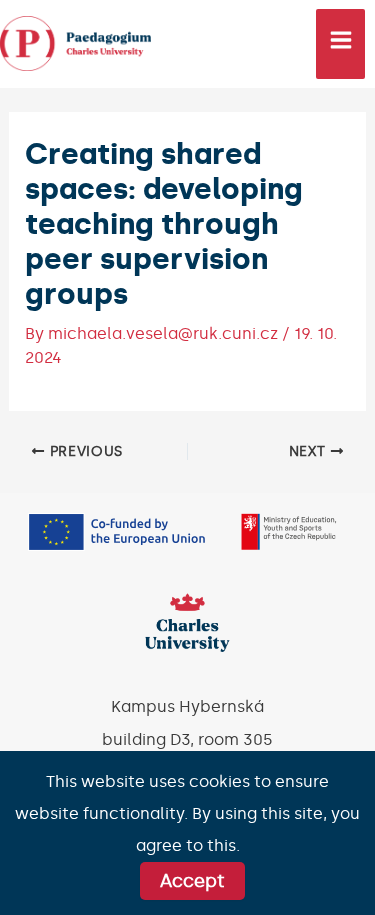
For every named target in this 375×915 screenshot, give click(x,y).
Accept (192, 881)
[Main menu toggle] (340, 44)
